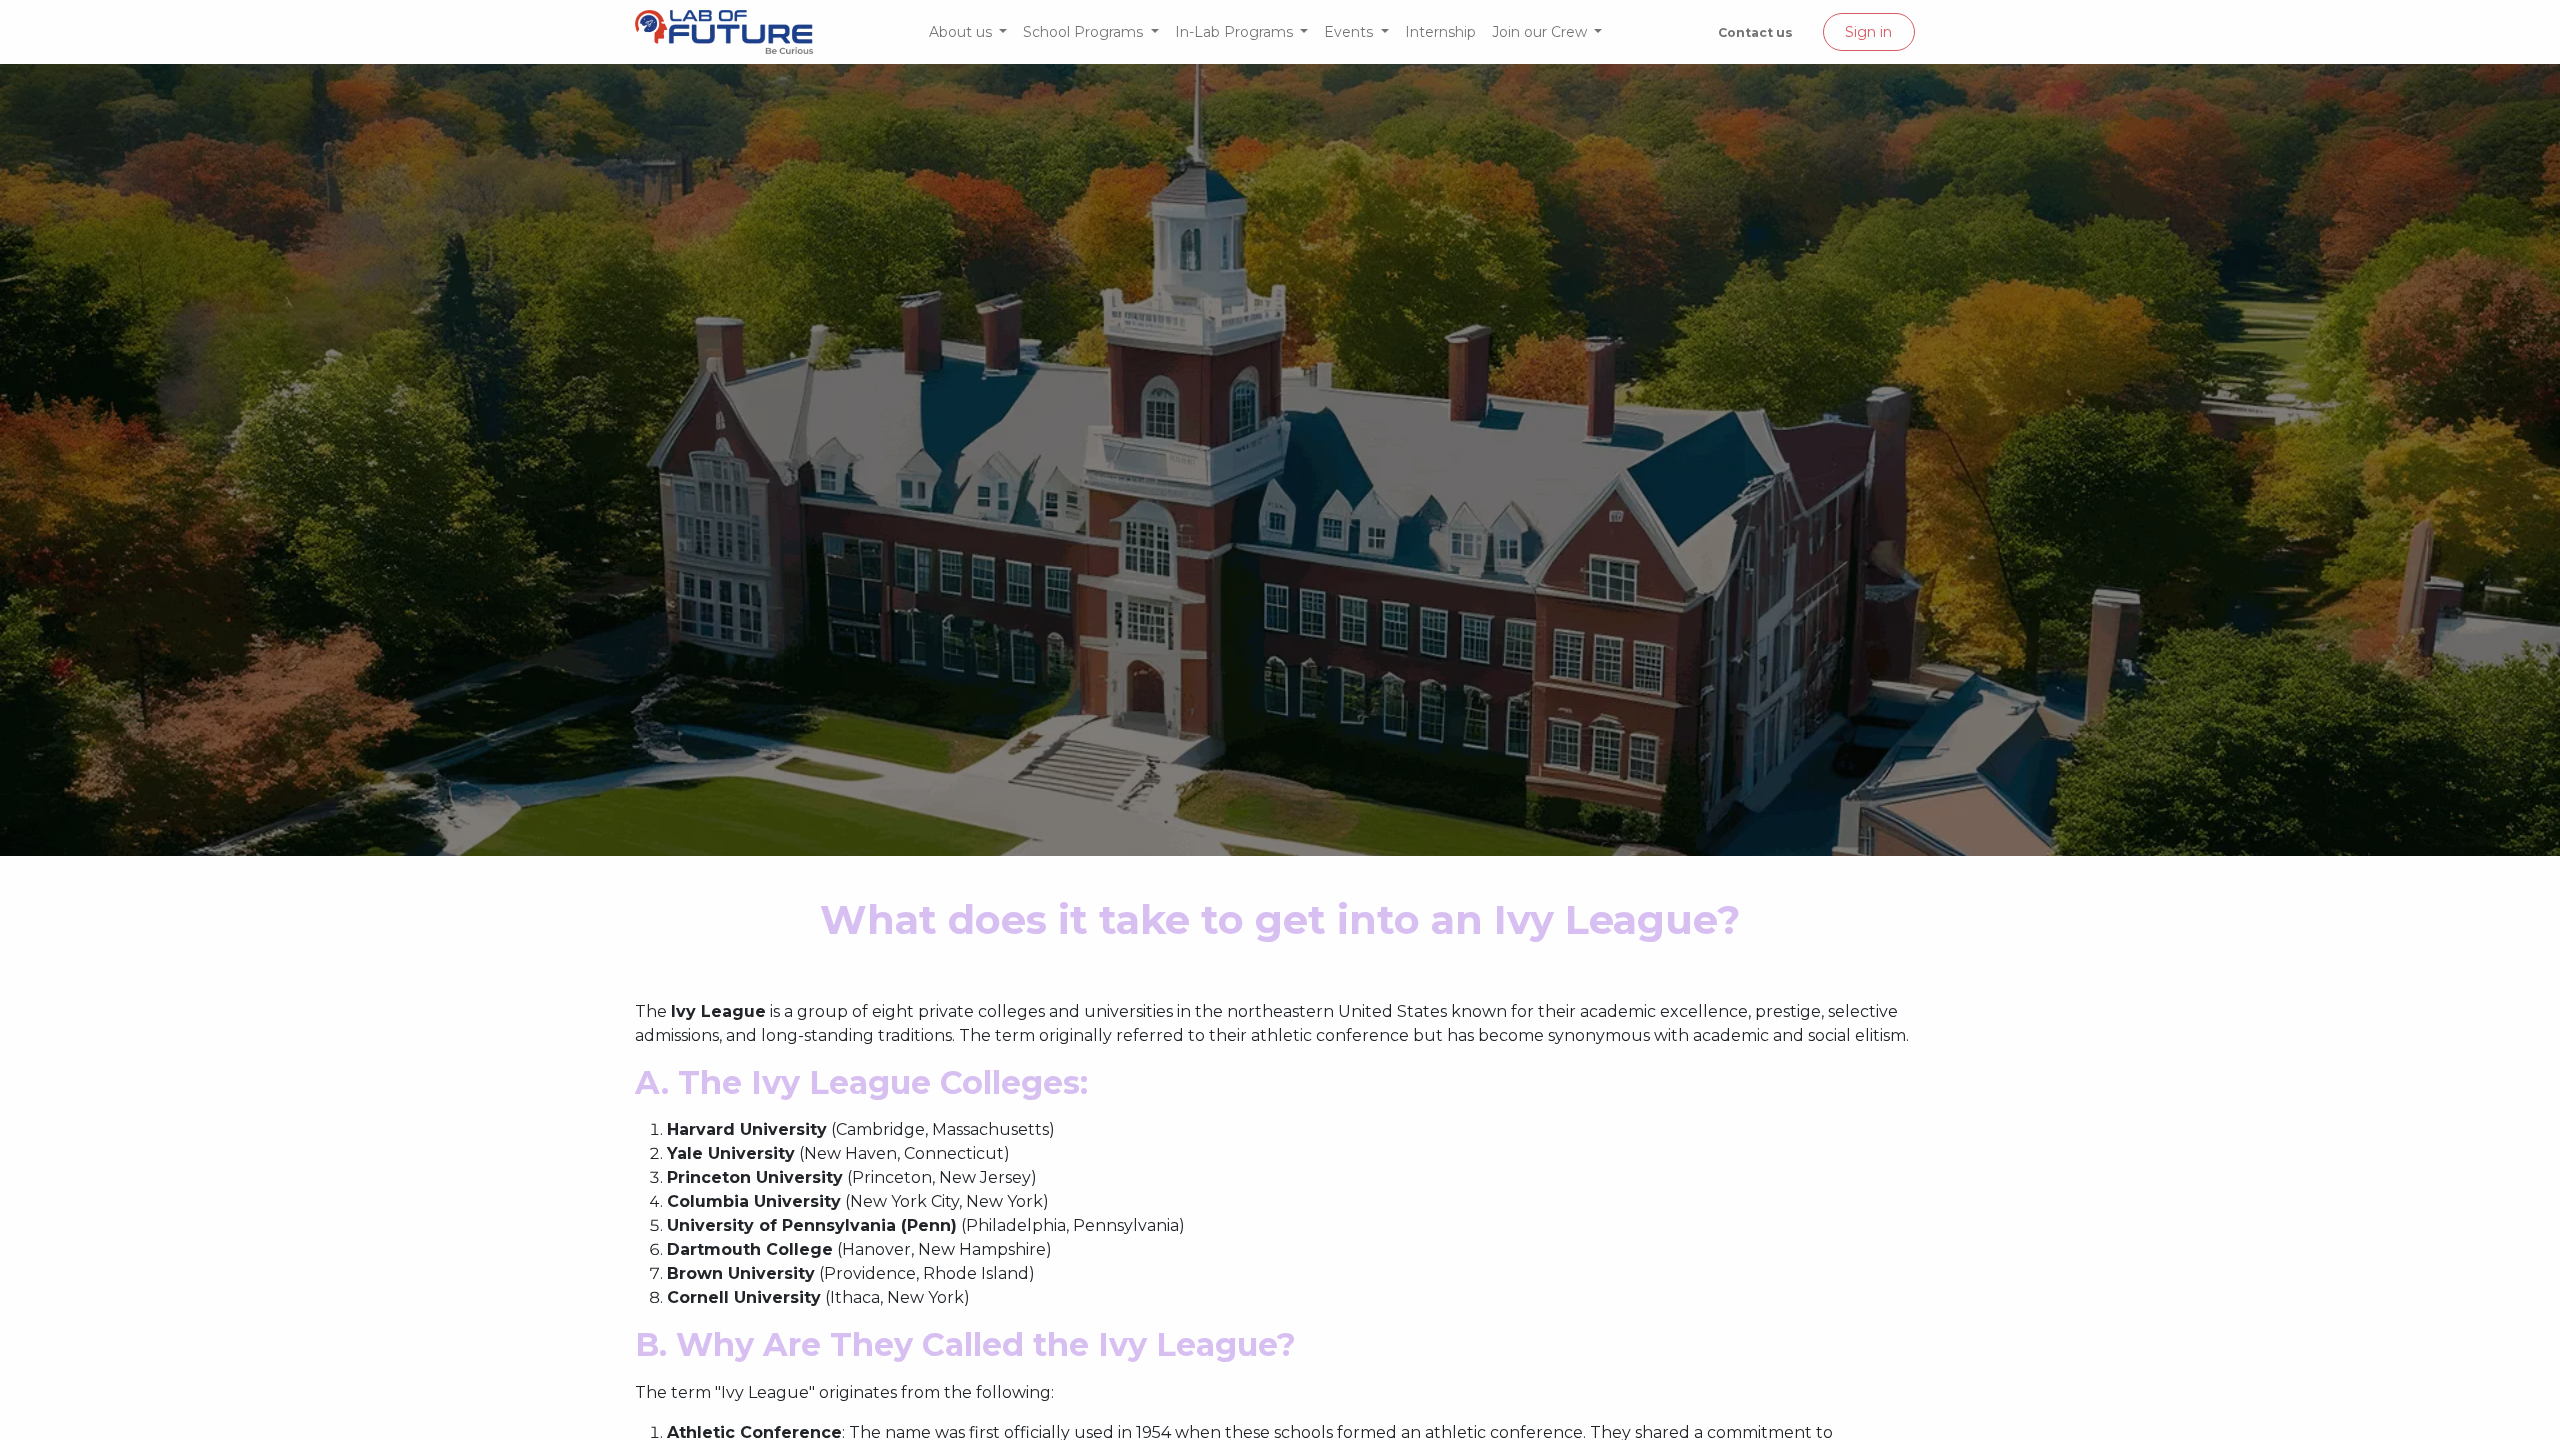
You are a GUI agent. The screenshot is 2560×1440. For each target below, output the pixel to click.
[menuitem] (968, 32)
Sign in (1868, 32)
